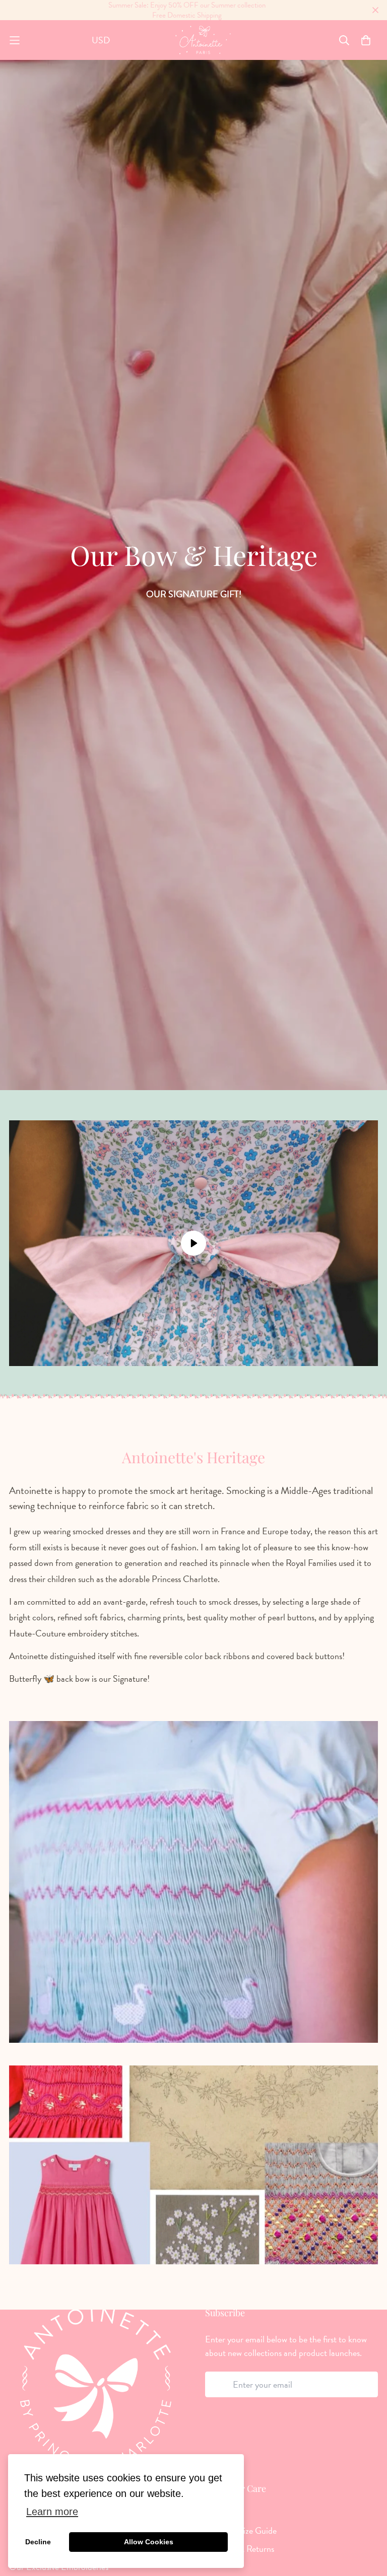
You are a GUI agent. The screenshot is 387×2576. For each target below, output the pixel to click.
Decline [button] (38, 2542)
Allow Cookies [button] (149, 2542)
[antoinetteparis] (203, 40)
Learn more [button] (52, 2512)
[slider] (144, 1353)
